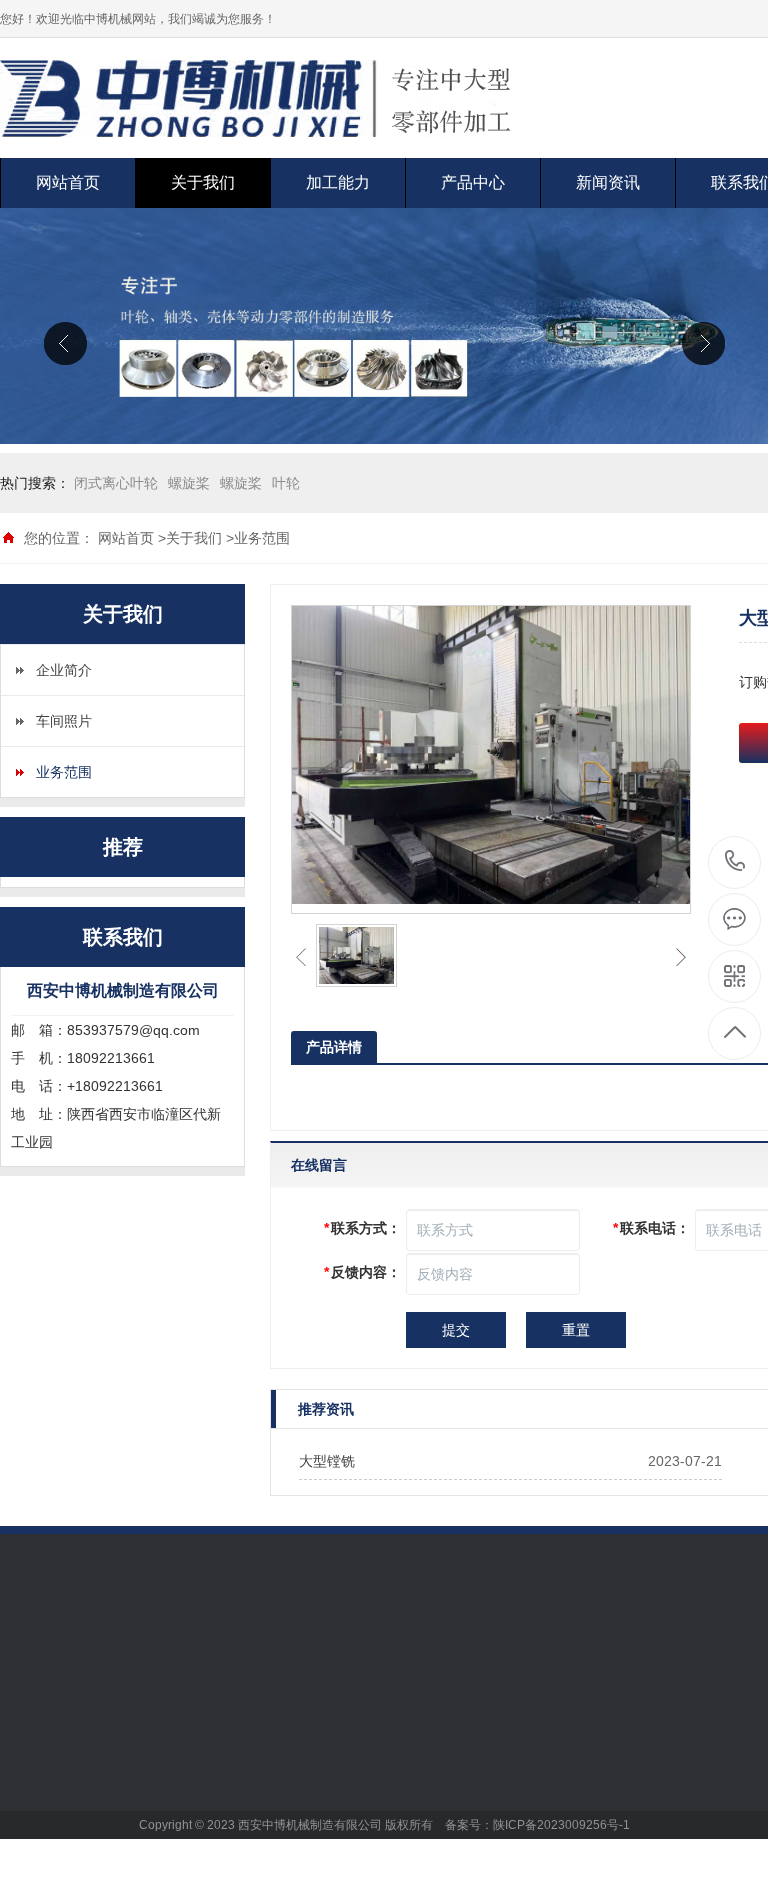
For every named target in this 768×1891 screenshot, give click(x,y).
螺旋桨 (189, 483)
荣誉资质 (167, 1778)
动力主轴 (306, 1838)
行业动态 (445, 1778)
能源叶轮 (306, 1808)
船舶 (292, 1778)
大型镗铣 (327, 1461)
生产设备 (167, 1748)
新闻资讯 (608, 182)
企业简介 (64, 670)
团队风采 (167, 1808)
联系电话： (651, 1228)
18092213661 (735, 862)
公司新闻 (445, 1748)
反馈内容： (362, 1272)
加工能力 (338, 182)
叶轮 (286, 483)
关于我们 (203, 182)
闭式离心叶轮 (116, 483)
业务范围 (262, 538)
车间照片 (64, 721)
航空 (292, 1748)
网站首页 (68, 182)
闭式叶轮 (306, 1868)
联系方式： (362, 1228)
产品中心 (473, 182)
